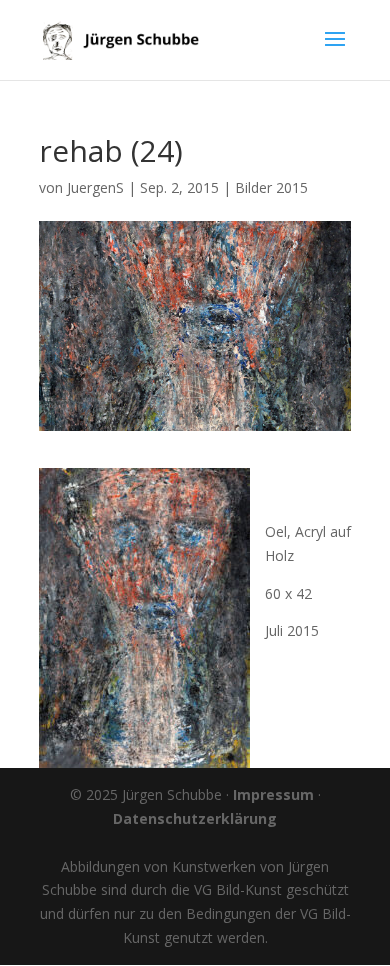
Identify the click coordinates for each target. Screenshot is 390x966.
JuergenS (95, 187)
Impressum (273, 794)
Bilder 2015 (271, 187)
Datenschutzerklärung (195, 818)
